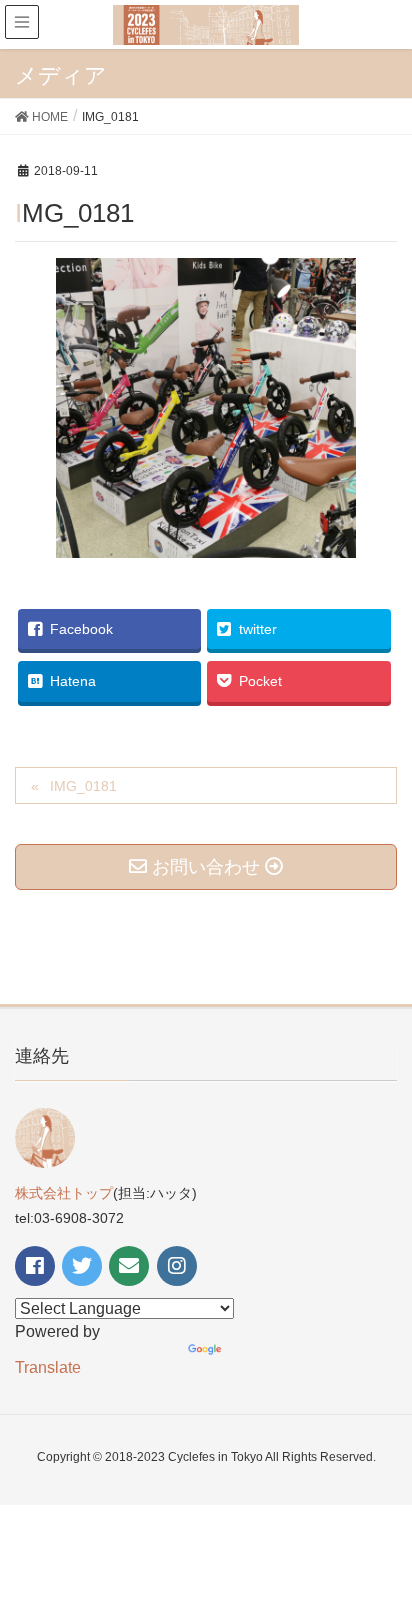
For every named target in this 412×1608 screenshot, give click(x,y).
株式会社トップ (64, 1193)
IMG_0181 (83, 786)
